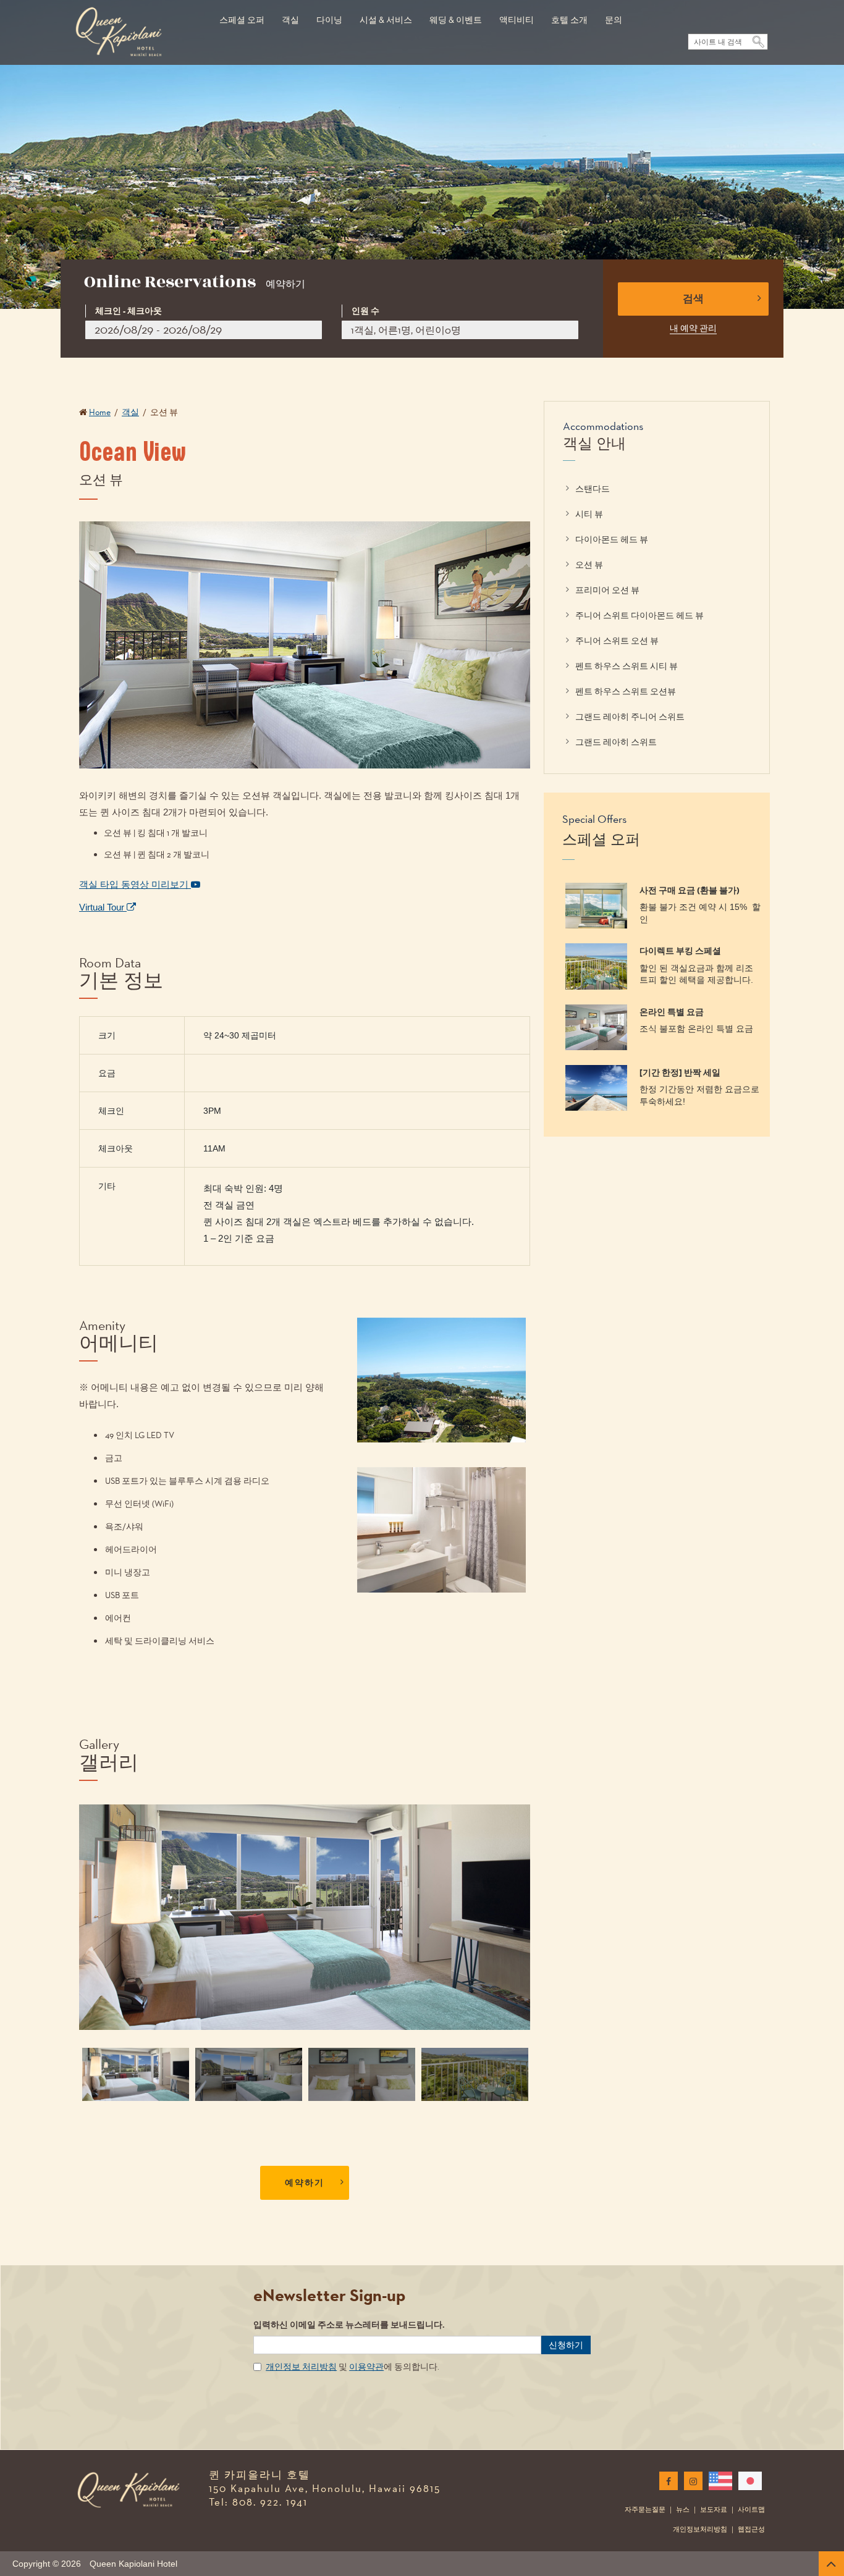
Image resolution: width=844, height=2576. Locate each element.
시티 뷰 (589, 514)
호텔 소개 (569, 20)
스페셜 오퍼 (242, 20)
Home (100, 412)
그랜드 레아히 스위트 (616, 742)
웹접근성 (751, 2529)
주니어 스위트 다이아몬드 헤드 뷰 (639, 615)
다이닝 (329, 20)
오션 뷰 (589, 565)
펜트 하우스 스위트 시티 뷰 (627, 666)
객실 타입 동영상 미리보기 (135, 884)
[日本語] (748, 2481)
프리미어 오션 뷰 (607, 590)
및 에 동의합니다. (352, 2367)
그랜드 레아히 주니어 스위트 (630, 717)
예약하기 (305, 2183)
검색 (693, 299)
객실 (290, 20)
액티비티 (517, 20)
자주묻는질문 (645, 2509)
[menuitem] (242, 14)
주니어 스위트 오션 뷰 (617, 641)
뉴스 (683, 2509)
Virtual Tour (103, 907)
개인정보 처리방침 (301, 2367)
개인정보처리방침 (700, 2529)
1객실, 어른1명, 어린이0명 (406, 330)
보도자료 (714, 2509)
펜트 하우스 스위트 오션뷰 (626, 691)
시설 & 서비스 (386, 20)
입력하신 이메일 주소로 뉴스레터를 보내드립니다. (349, 2325)
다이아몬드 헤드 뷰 (612, 539)
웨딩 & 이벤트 (456, 20)
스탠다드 (593, 489)
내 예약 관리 (693, 328)
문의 (614, 20)
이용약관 (366, 2367)
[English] (718, 2481)
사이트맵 (751, 2509)
